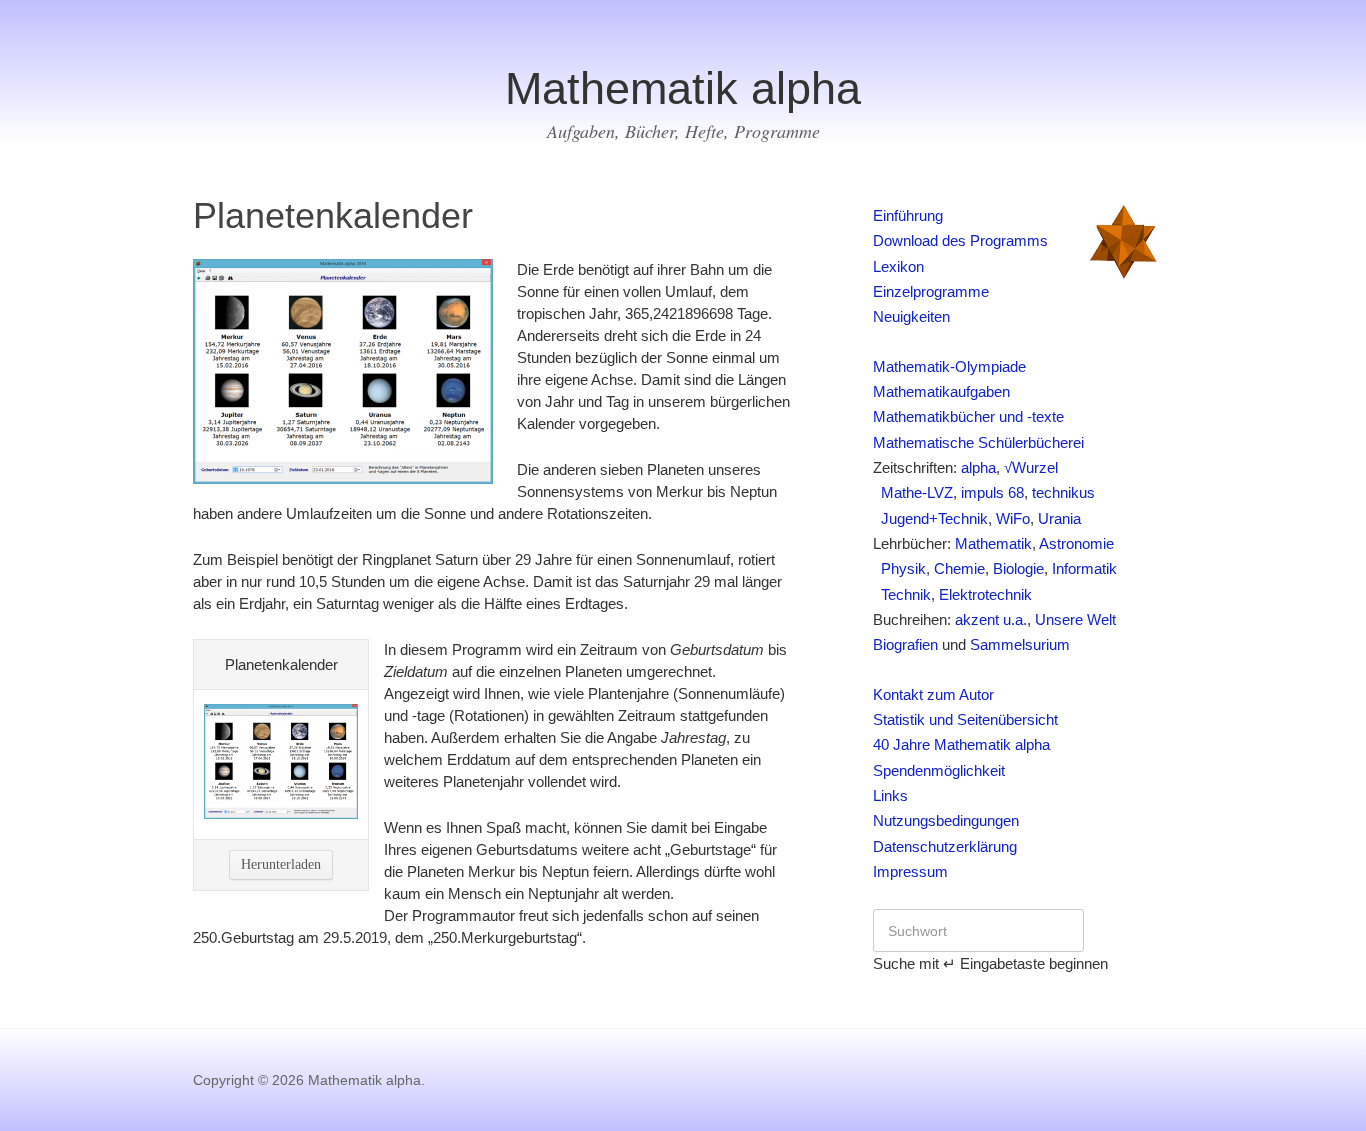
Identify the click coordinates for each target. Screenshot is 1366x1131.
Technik (902, 595)
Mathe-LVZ (913, 493)
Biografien (905, 645)
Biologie (1018, 569)
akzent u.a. (991, 620)
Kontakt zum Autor (933, 695)
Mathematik (993, 544)
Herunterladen (281, 864)
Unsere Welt (1075, 620)
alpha (978, 468)
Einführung (908, 216)
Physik (899, 569)
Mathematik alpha (683, 88)
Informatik (1084, 569)
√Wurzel (1031, 468)
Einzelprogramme (931, 292)
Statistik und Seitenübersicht (965, 720)
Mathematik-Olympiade (949, 367)
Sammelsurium (1020, 645)
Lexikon (898, 267)
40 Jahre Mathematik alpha (961, 745)
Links (890, 796)
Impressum (910, 872)
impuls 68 (992, 493)
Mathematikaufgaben (941, 392)
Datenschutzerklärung (945, 847)
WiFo (1013, 519)
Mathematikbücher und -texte (968, 417)
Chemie (959, 569)
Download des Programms (960, 241)
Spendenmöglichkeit (939, 771)
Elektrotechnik (985, 595)
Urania (1059, 519)
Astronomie (1076, 544)
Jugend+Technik (930, 519)
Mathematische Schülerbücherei (978, 443)
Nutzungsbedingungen (946, 821)
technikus (1063, 493)
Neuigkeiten (911, 317)
